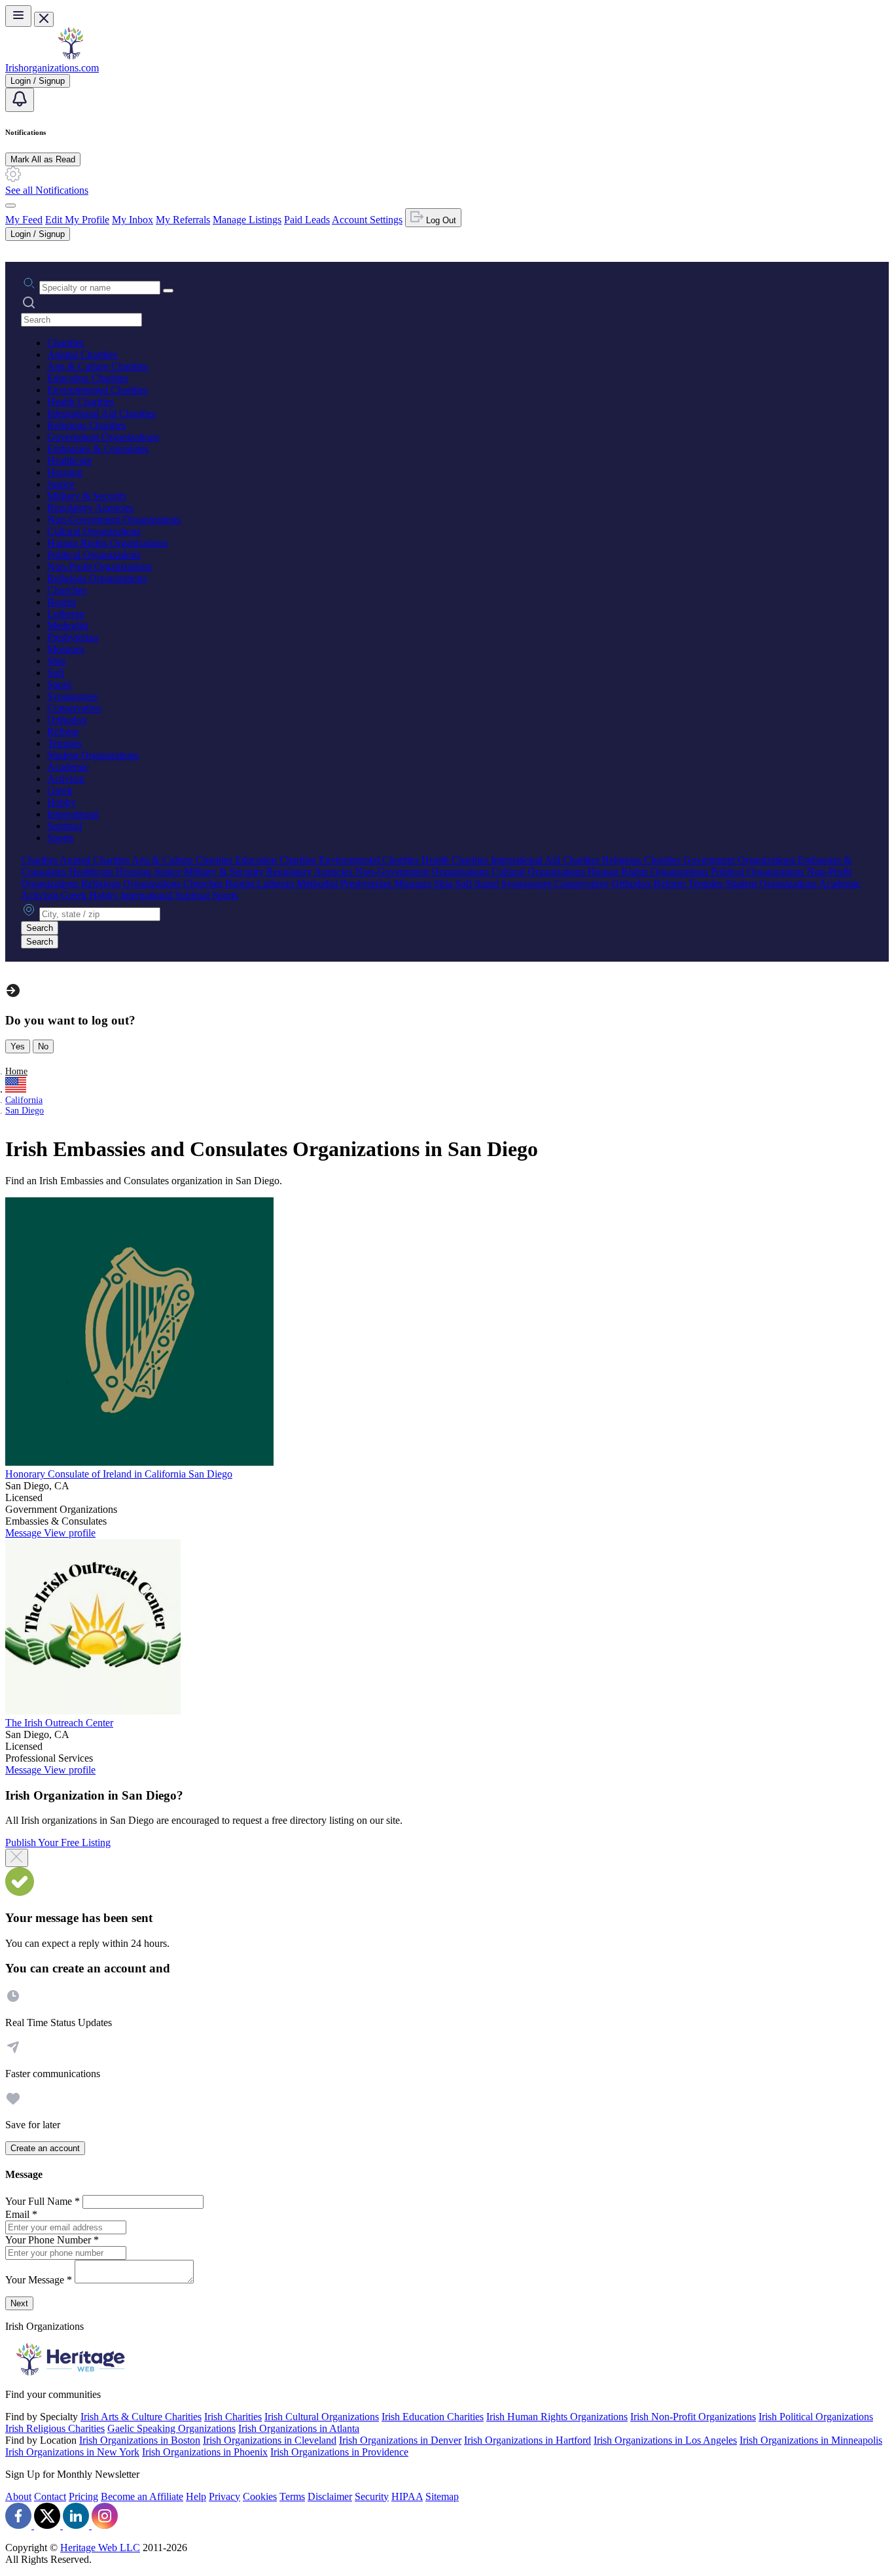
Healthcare (69, 461)
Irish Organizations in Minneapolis (811, 2440)
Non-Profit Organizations (99, 567)
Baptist (62, 602)
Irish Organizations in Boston (140, 2440)
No (43, 1046)
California (24, 1100)
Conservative (74, 708)
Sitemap (442, 2496)
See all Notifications (47, 190)
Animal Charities (82, 354)
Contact (50, 2496)
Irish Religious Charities (55, 2428)
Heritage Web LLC (100, 2548)
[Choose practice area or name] (168, 291)
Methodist (68, 626)
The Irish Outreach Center (59, 1723)
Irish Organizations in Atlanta (299, 2428)
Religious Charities (86, 425)
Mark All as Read (43, 159)
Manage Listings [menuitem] (247, 220)
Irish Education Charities (433, 2417)
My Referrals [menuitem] (183, 220)
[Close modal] (17, 1858)
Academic (68, 767)
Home (16, 1071)
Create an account (45, 2148)
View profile (70, 1533)
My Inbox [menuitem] (133, 220)
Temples (64, 743)
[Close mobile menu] (44, 19)
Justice (61, 484)
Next (19, 2303)
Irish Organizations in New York (72, 2452)
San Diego (25, 1111)
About (18, 2496)
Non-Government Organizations (114, 519)
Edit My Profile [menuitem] (77, 220)
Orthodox (67, 720)
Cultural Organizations (94, 531)
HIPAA (407, 2496)
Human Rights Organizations (107, 543)
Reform (63, 732)
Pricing (83, 2496)
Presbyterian (73, 637)
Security (372, 2496)
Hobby (62, 802)
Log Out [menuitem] (440, 220)
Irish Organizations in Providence (339, 2452)
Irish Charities (233, 2417)
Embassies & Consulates (98, 449)
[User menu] (10, 206)
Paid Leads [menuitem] (307, 220)
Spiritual (64, 826)
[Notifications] (20, 100)
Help (196, 2496)
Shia (56, 661)
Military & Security (87, 496)
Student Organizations (93, 755)
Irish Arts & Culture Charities (141, 2417)
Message (25, 1533)
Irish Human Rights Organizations (557, 2417)
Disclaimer (330, 2496)
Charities (65, 343)
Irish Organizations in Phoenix (205, 2452)
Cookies (260, 2496)
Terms (292, 2496)
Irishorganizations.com (52, 68)
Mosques (66, 649)
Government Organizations (103, 437)
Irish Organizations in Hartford (527, 2440)
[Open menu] (18, 16)
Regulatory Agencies (90, 508)
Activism (66, 779)
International (73, 814)
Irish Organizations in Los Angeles (665, 2440)
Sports (60, 838)
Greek (60, 790)
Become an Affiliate (142, 2496)
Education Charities (88, 378)
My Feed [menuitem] (24, 220)
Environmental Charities (97, 390)
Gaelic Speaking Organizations (171, 2428)
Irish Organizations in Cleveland (270, 2440)
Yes (18, 1046)
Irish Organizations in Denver (400, 2440)
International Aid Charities (101, 413)
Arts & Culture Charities (98, 366)
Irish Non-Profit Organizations (693, 2417)
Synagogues (72, 696)
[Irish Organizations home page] (71, 56)
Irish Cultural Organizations (322, 2417)
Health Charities (80, 402)
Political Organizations (94, 555)
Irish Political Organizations (816, 2417)
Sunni (59, 684)
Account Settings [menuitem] (367, 220)
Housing (65, 472)
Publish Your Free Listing (58, 1842)
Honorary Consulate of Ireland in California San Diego (119, 1474)
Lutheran (66, 614)
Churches (67, 590)
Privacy (224, 2496)
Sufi (56, 673)
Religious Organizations (97, 578)
